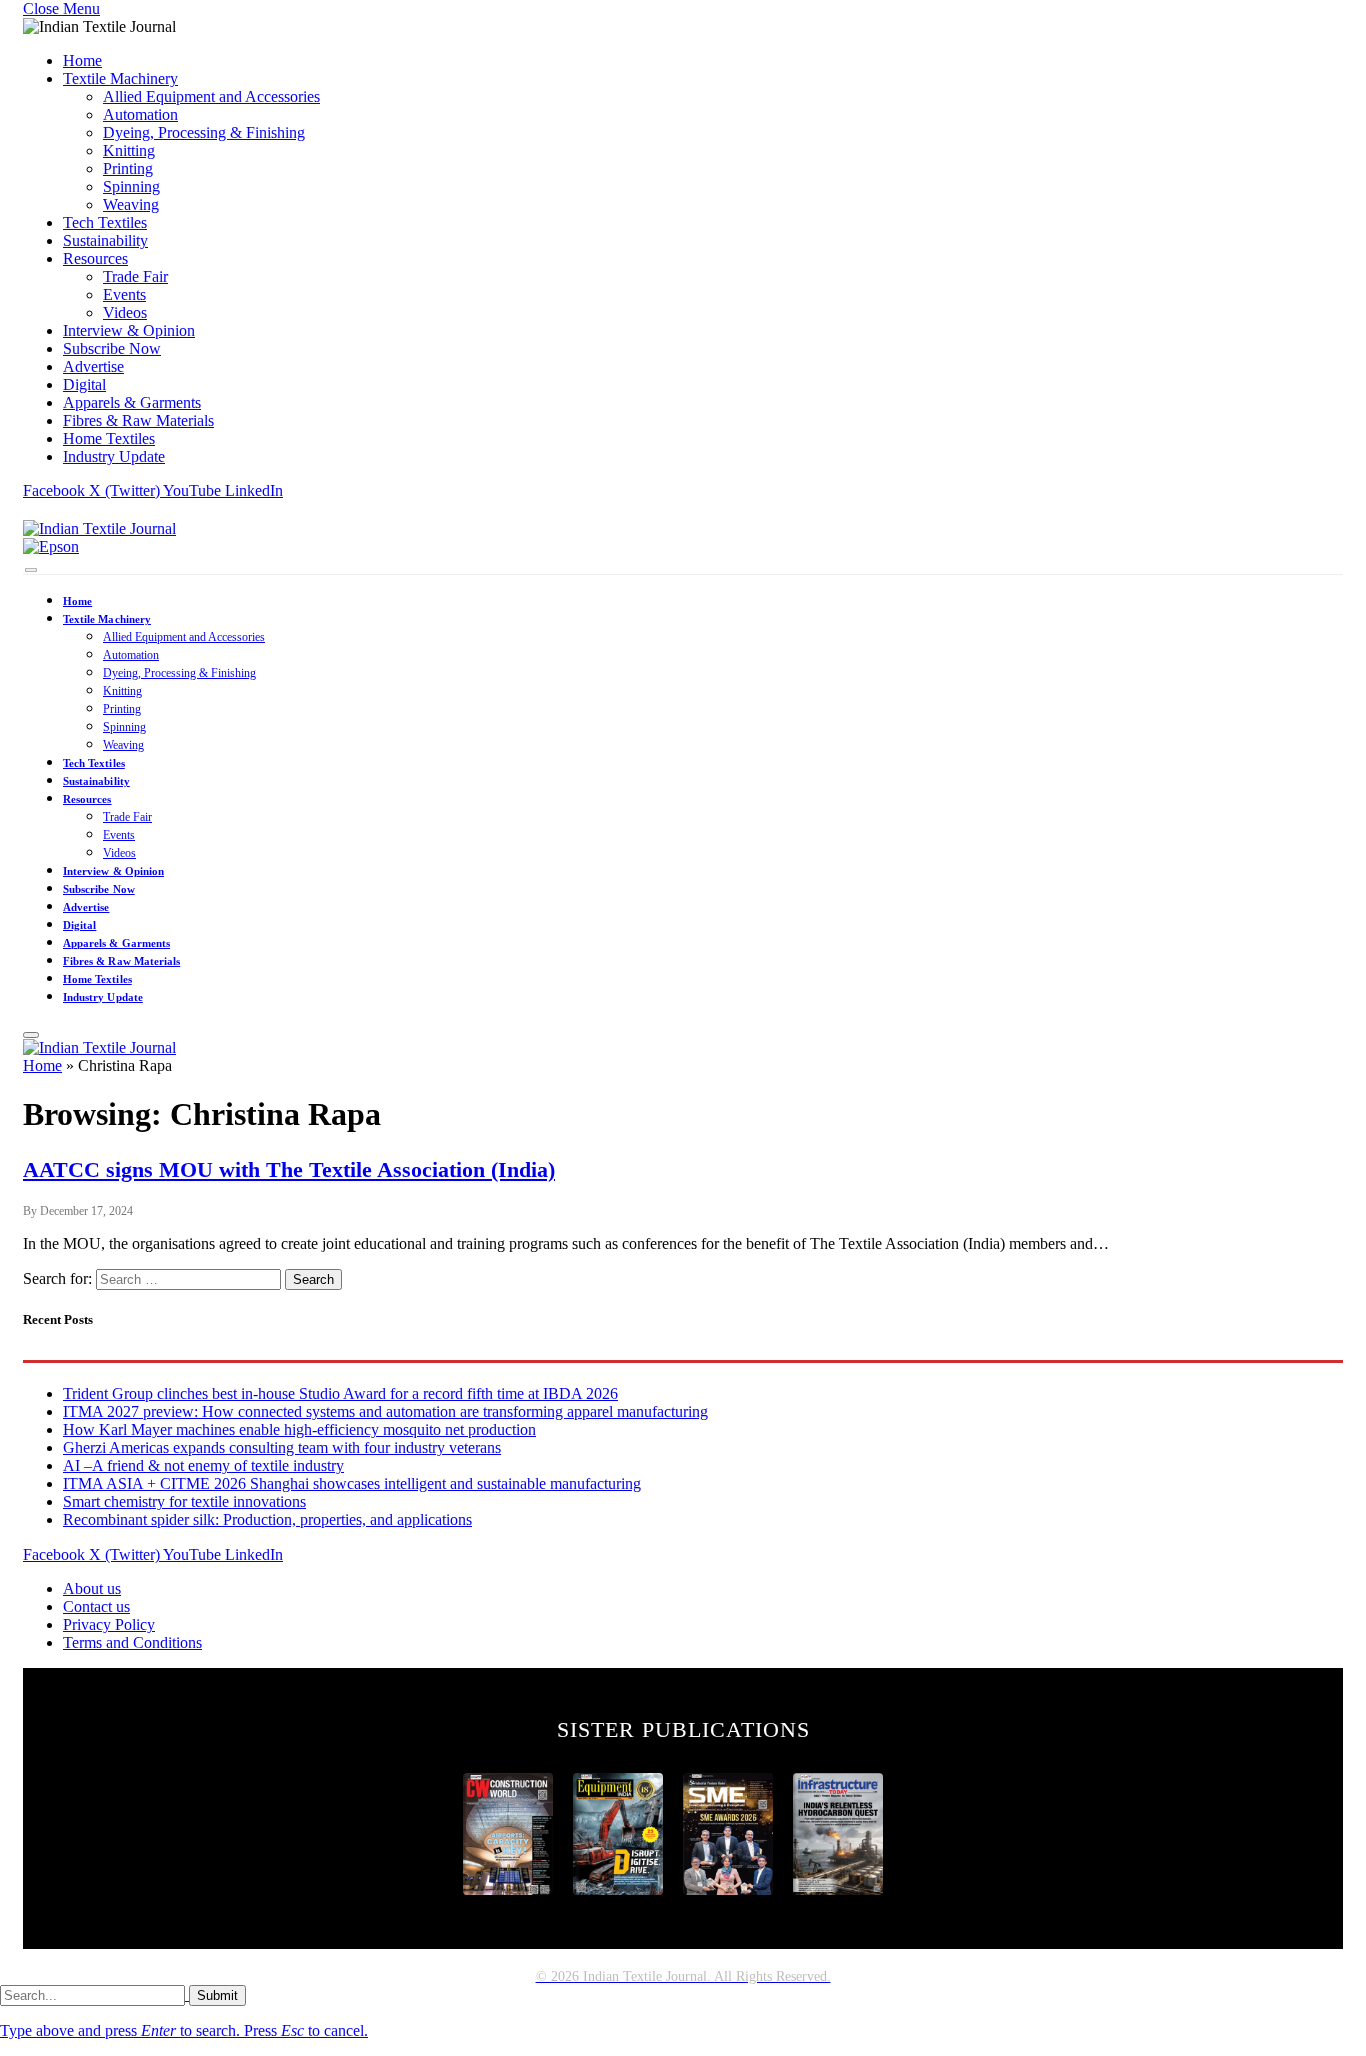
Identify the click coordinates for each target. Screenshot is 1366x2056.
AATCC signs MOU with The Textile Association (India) (289, 1169)
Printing (128, 168)
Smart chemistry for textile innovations (184, 1501)
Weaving (131, 204)
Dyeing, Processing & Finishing (204, 132)
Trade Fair (135, 276)
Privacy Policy (109, 1624)
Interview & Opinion (129, 330)
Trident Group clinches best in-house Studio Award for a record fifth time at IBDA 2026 (340, 1393)
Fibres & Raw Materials (138, 420)
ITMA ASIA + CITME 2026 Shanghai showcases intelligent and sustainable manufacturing (352, 1483)
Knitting (129, 150)
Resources (95, 258)
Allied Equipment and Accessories (211, 96)
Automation (140, 114)
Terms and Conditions (132, 1642)
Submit (217, 1995)
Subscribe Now (112, 348)
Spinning (131, 186)
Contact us (96, 1606)
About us (92, 1588)
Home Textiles (109, 438)
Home (82, 60)
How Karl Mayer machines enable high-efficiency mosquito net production (299, 1429)
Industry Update (114, 456)
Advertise (93, 366)
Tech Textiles (105, 222)
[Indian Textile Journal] (99, 528)
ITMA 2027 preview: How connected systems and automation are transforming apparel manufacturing (385, 1411)
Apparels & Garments (132, 402)
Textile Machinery (120, 78)
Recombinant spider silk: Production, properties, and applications (267, 1519)
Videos (125, 312)
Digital (84, 384)
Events (124, 294)
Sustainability (105, 240)
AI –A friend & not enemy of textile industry (203, 1465)
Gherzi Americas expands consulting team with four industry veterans (282, 1447)
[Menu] (31, 570)
